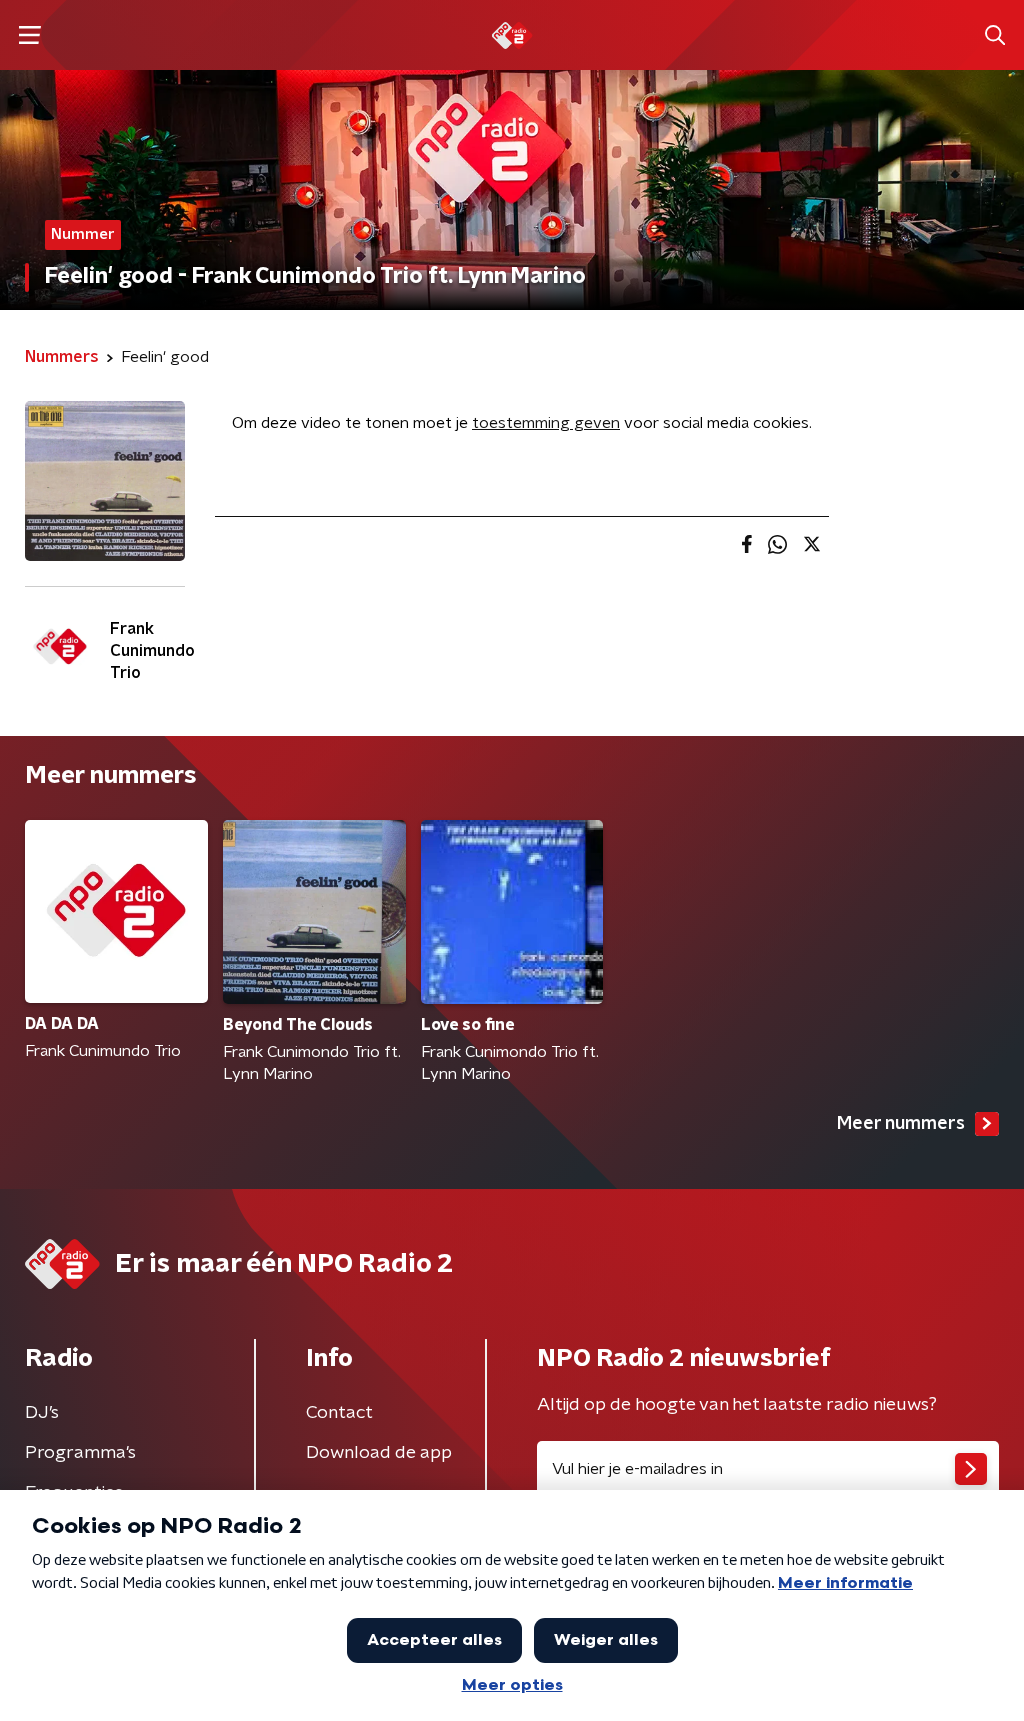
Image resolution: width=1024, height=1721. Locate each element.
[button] (29, 35)
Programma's (80, 1453)
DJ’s (42, 1413)
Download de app (379, 1453)
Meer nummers (901, 1124)
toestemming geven (546, 423)
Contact (339, 1413)
